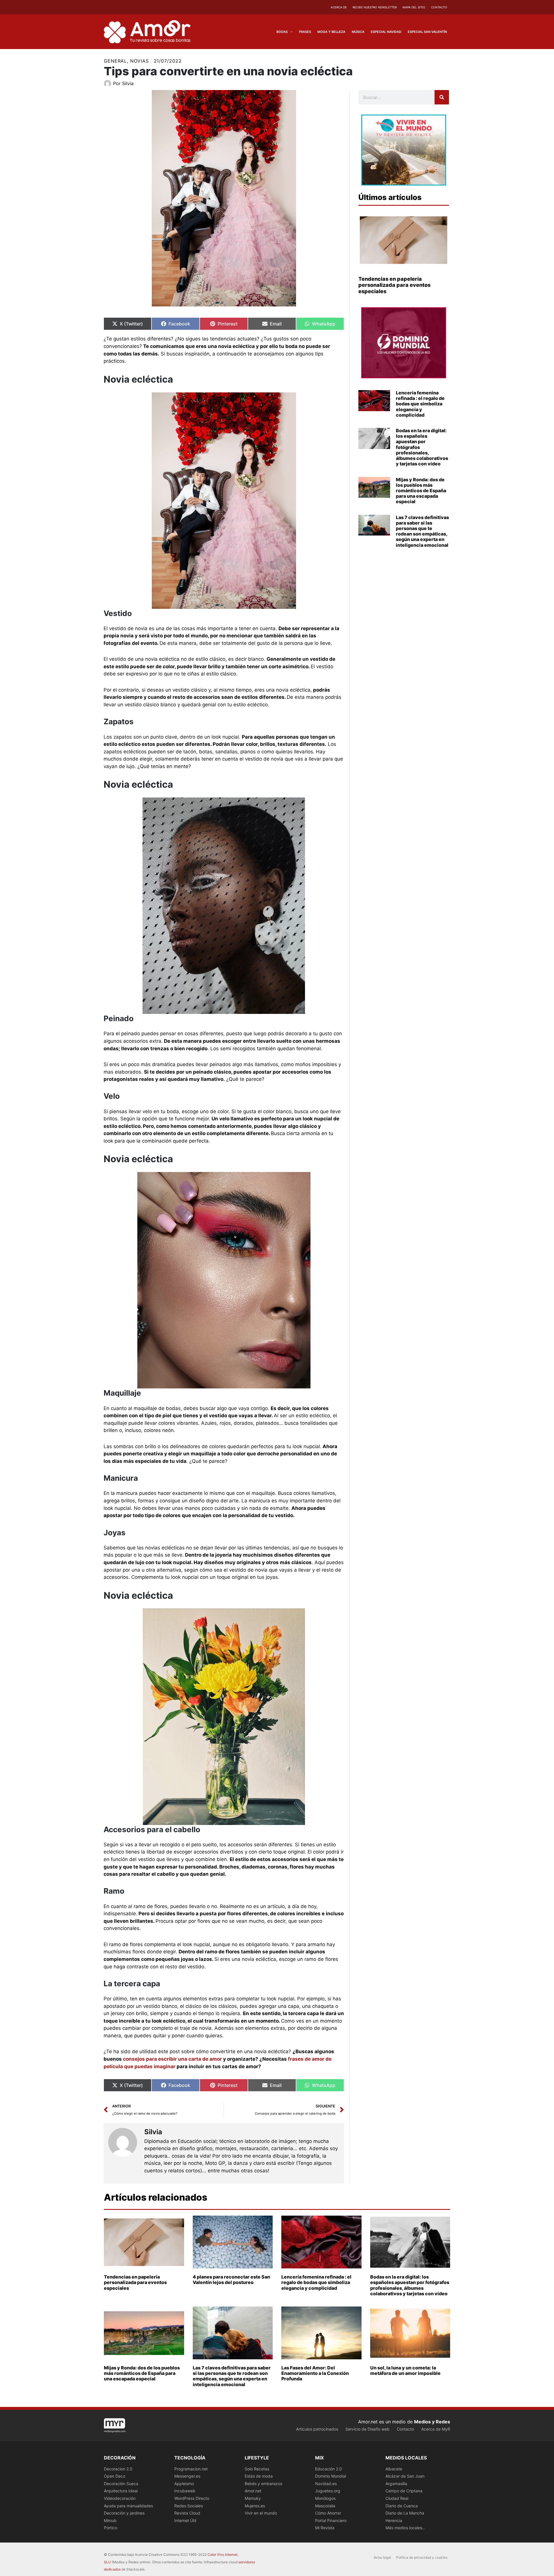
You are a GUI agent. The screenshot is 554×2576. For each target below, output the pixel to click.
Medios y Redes (432, 2422)
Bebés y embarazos (263, 2484)
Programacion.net (191, 2469)
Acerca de (339, 7)
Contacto (439, 7)
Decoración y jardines (124, 2513)
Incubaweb (185, 2491)
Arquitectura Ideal (121, 2491)
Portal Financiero (331, 2520)
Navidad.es (326, 2484)
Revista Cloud (187, 2513)
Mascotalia (325, 2506)
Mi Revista (325, 2528)
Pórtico (111, 2528)
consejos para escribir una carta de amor (172, 2059)
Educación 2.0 (329, 2469)
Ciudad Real (397, 2498)
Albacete (394, 2469)
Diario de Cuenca (402, 2506)
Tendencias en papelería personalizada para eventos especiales (394, 285)
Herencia (394, 2520)
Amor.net (253, 2491)
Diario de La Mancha (405, 2513)
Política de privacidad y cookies (422, 2557)
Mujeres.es (255, 2506)
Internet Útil (185, 2520)
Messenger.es (187, 2476)
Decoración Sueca (121, 2484)
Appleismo (184, 2484)
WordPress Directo (192, 2498)
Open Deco (115, 2476)
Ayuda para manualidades (128, 2506)
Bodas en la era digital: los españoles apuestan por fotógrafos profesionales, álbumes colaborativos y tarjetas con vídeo (410, 2285)
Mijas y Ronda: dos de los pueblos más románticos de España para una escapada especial (421, 491)
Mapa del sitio (414, 7)
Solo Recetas (257, 2469)
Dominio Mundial (331, 2476)
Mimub (110, 2520)
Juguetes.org (328, 2491)
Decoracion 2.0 (118, 2469)
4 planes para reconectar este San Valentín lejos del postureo (231, 2280)
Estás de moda (259, 2476)
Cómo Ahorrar (328, 2513)
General (115, 61)
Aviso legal (382, 2557)
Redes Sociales (189, 2506)
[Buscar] (442, 97)
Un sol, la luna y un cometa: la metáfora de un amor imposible (405, 2370)
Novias (139, 61)
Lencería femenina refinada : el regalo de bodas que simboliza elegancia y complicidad (420, 404)
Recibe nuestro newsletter (375, 7)
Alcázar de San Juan (405, 2476)
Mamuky (253, 2498)
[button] (290, 32)
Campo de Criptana (404, 2491)
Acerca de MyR (436, 2429)
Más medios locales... (406, 2528)
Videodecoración (120, 2498)
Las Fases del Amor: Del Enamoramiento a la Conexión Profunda (315, 2373)
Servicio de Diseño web (367, 2429)
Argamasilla (396, 2484)
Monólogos (325, 2498)
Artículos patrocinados (317, 2429)
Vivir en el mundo (261, 2513)
